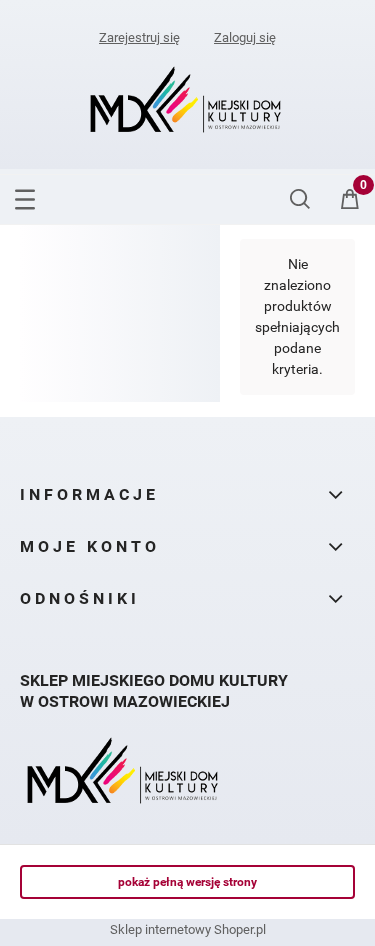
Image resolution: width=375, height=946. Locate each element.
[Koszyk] (350, 205)
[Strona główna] (188, 101)
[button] (25, 196)
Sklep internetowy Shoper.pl (188, 929)
